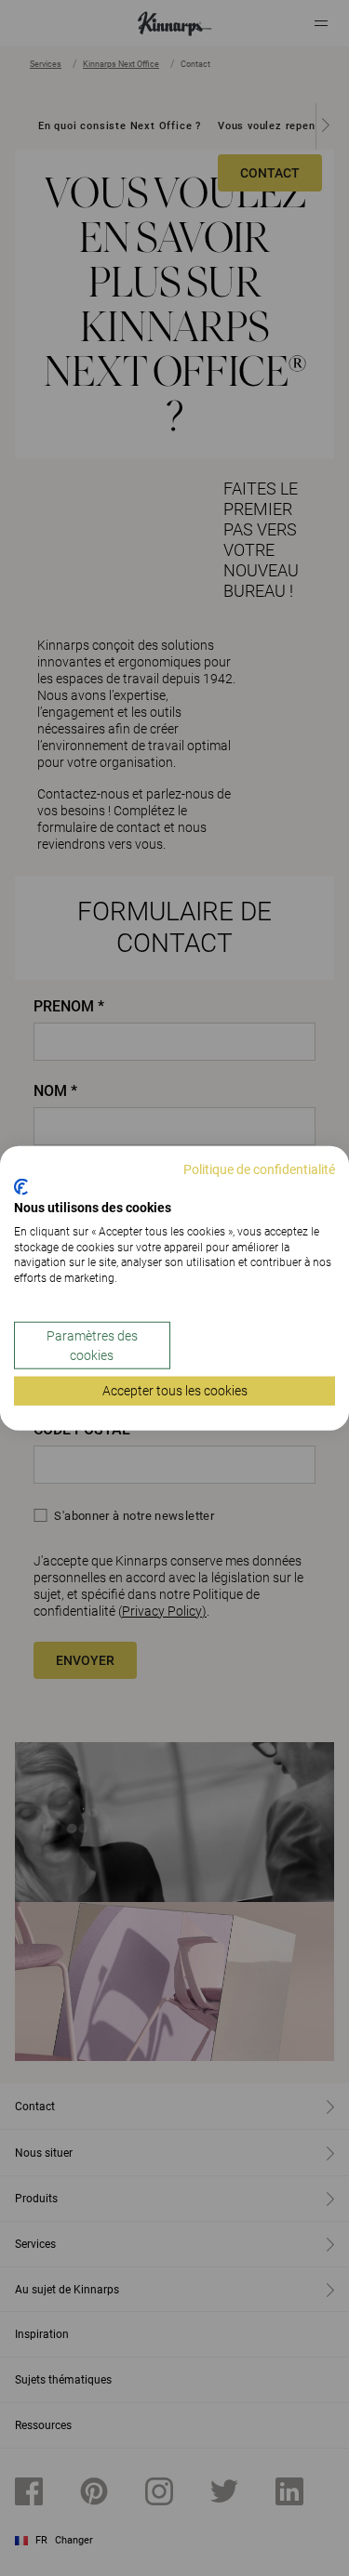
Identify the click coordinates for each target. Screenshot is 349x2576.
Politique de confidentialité (259, 1169)
